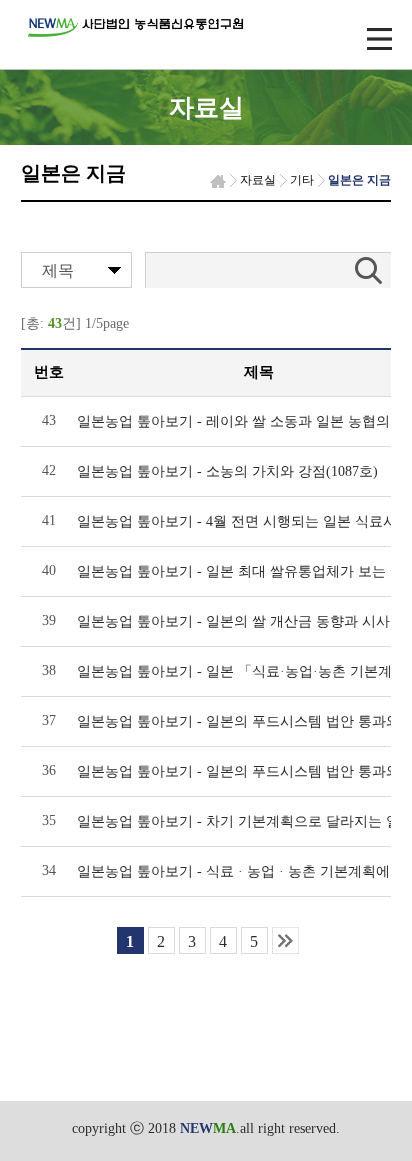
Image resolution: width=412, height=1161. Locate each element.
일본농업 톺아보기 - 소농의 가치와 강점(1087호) (227, 471)
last (285, 940)
